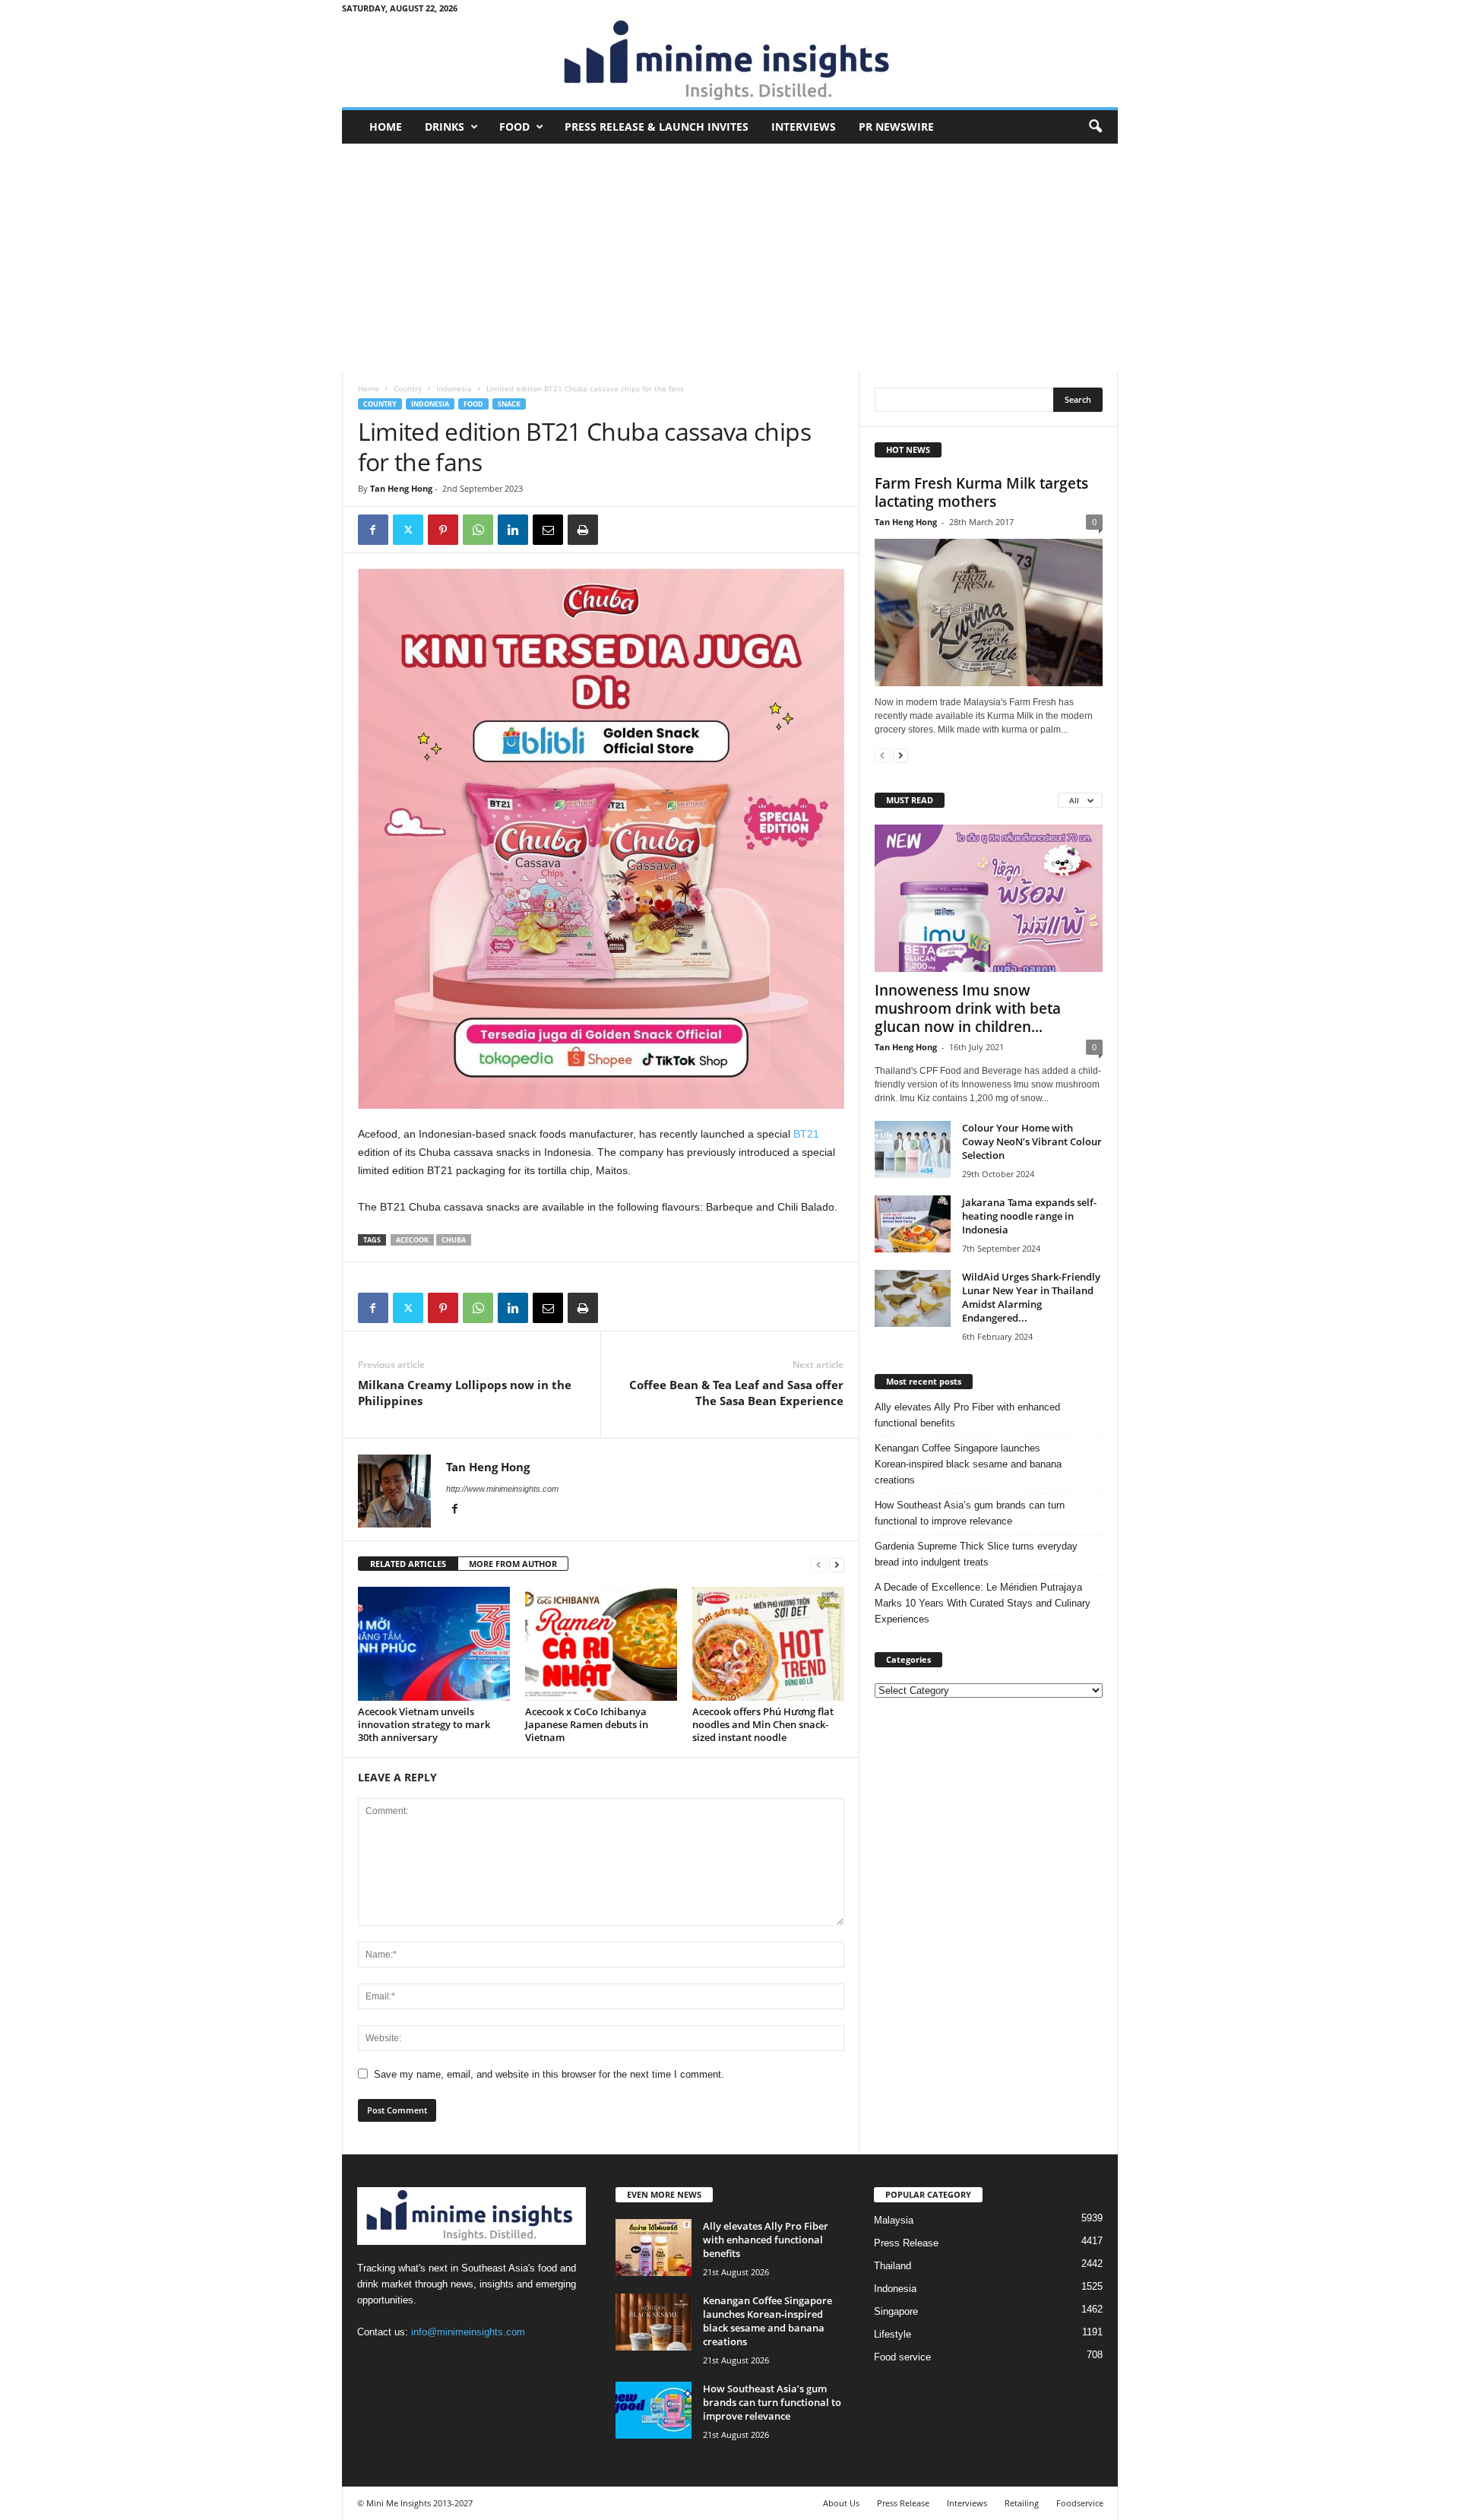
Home (386, 127)
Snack (509, 404)
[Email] (548, 530)
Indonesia (454, 388)
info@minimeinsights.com (468, 2332)
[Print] (583, 530)
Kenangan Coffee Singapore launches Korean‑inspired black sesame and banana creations (968, 1464)
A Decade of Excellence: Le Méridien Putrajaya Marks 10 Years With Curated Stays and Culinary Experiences (983, 1603)
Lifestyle (892, 2334)
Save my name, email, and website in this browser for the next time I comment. (549, 2074)
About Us (841, 2503)
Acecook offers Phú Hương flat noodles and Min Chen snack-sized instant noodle (763, 1724)
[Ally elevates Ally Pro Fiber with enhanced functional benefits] (654, 2248)
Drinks (445, 127)
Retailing (1022, 2503)
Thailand (892, 2266)
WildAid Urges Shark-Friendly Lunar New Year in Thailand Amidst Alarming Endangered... (1031, 1297)
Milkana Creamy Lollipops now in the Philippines (465, 1393)
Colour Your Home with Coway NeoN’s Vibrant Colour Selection (1032, 1141)
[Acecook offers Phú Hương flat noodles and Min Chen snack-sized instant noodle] (768, 1644)
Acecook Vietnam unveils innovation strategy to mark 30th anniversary (424, 1724)
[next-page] (837, 1564)
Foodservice (1080, 2503)
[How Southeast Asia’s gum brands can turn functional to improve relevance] (654, 2410)
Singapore (896, 2311)
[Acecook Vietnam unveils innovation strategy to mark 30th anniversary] (434, 1644)
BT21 (806, 1134)
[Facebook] (373, 530)
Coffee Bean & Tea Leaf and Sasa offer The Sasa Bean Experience (736, 1393)
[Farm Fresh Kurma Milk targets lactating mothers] (989, 613)
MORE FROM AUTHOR (513, 1564)
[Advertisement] (730, 258)
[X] (408, 530)
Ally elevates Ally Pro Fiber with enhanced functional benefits (967, 1415)
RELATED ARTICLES (408, 1564)
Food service (902, 2357)
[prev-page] (818, 1564)
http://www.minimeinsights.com (502, 1489)
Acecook (412, 1240)
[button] (1095, 127)
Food (514, 127)
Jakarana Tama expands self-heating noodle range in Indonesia (1029, 1216)
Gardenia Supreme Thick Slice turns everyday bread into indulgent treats (976, 1554)
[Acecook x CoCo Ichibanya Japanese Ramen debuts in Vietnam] (601, 1644)
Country (408, 388)
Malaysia (894, 2220)
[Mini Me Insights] (730, 62)
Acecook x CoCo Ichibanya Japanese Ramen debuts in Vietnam (587, 1724)
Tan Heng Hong (401, 488)
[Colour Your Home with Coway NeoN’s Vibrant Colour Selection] (913, 1149)
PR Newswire (896, 127)
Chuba (454, 1240)
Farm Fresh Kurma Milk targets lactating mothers (981, 492)
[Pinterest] (443, 530)
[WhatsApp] (478, 530)
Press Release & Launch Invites (657, 127)
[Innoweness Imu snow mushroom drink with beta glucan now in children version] (989, 898)
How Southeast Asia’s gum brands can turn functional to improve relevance (970, 1513)
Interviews (804, 127)
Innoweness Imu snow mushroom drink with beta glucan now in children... (968, 1008)
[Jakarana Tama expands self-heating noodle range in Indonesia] (913, 1224)
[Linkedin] (513, 530)
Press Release (906, 2243)
